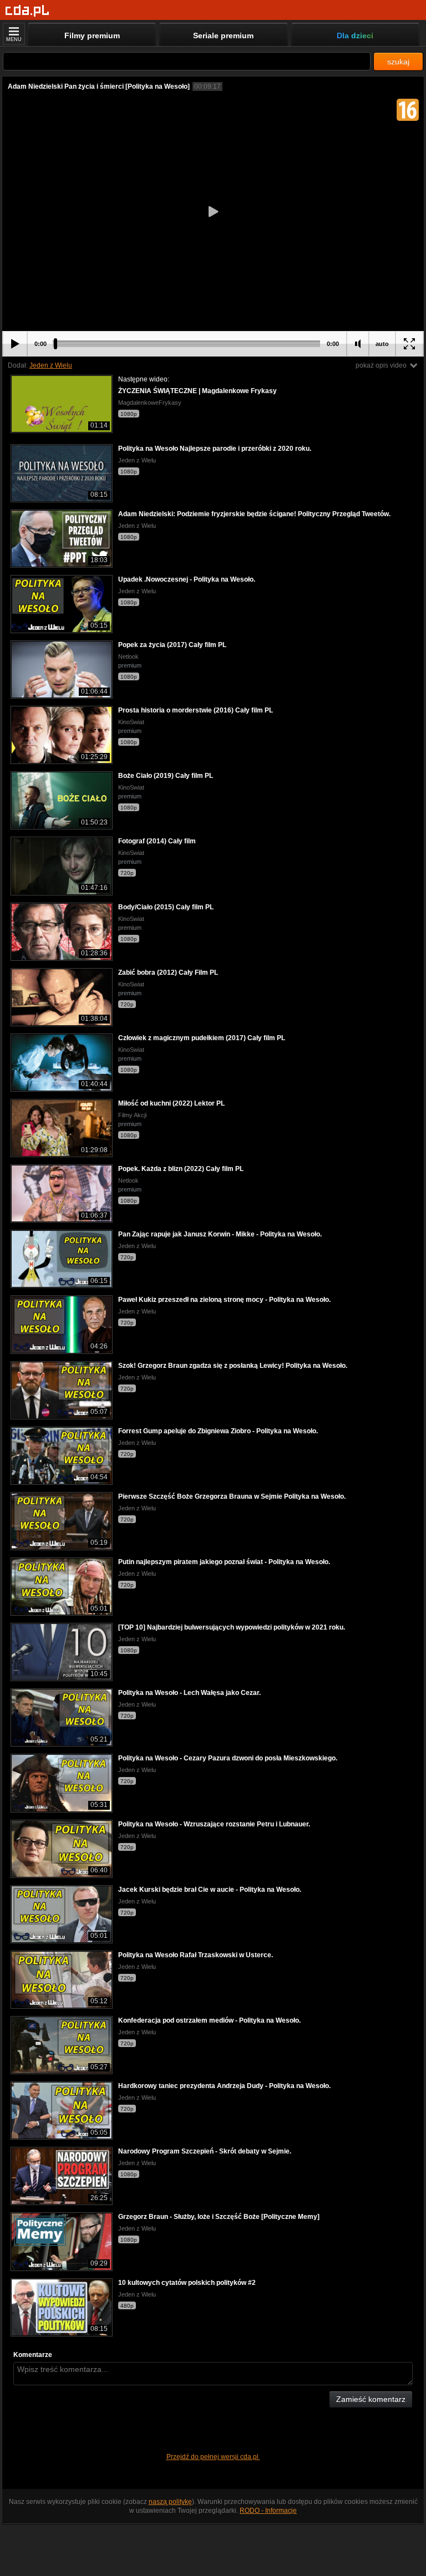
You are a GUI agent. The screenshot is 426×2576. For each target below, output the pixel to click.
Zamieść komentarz (371, 2399)
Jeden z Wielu (51, 365)
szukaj (398, 62)
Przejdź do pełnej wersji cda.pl (213, 2457)
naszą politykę (170, 2502)
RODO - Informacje (268, 2511)
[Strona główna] (27, 11)
